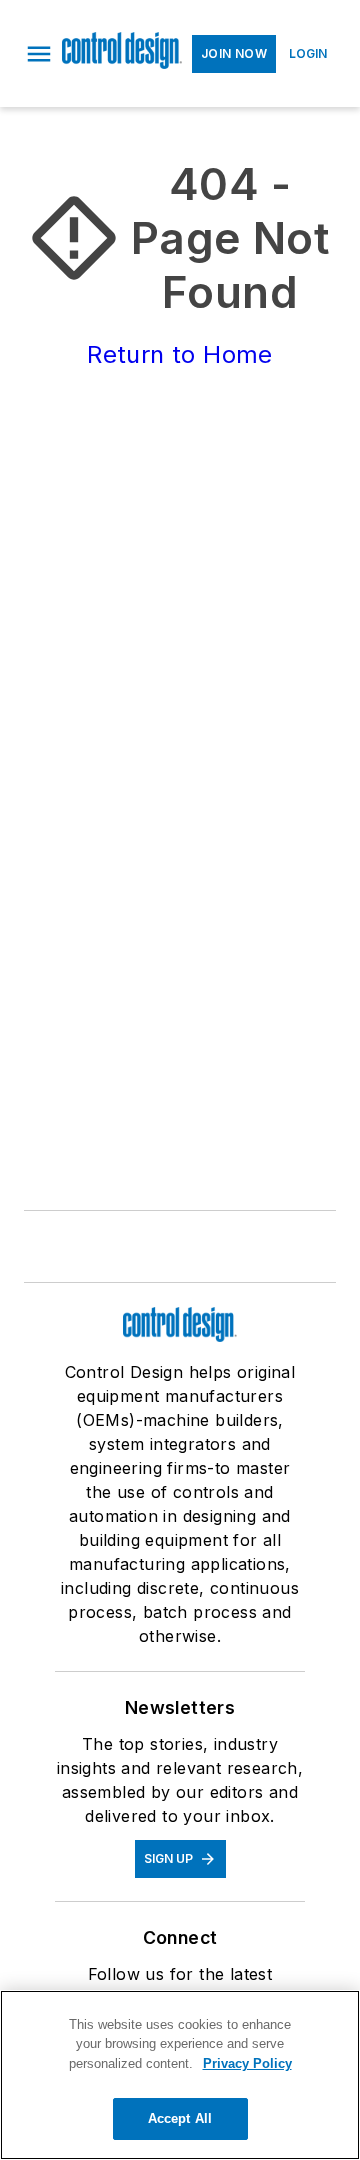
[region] (180, 2075)
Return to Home (180, 354)
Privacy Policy (247, 2063)
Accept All (180, 2118)
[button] (39, 54)
